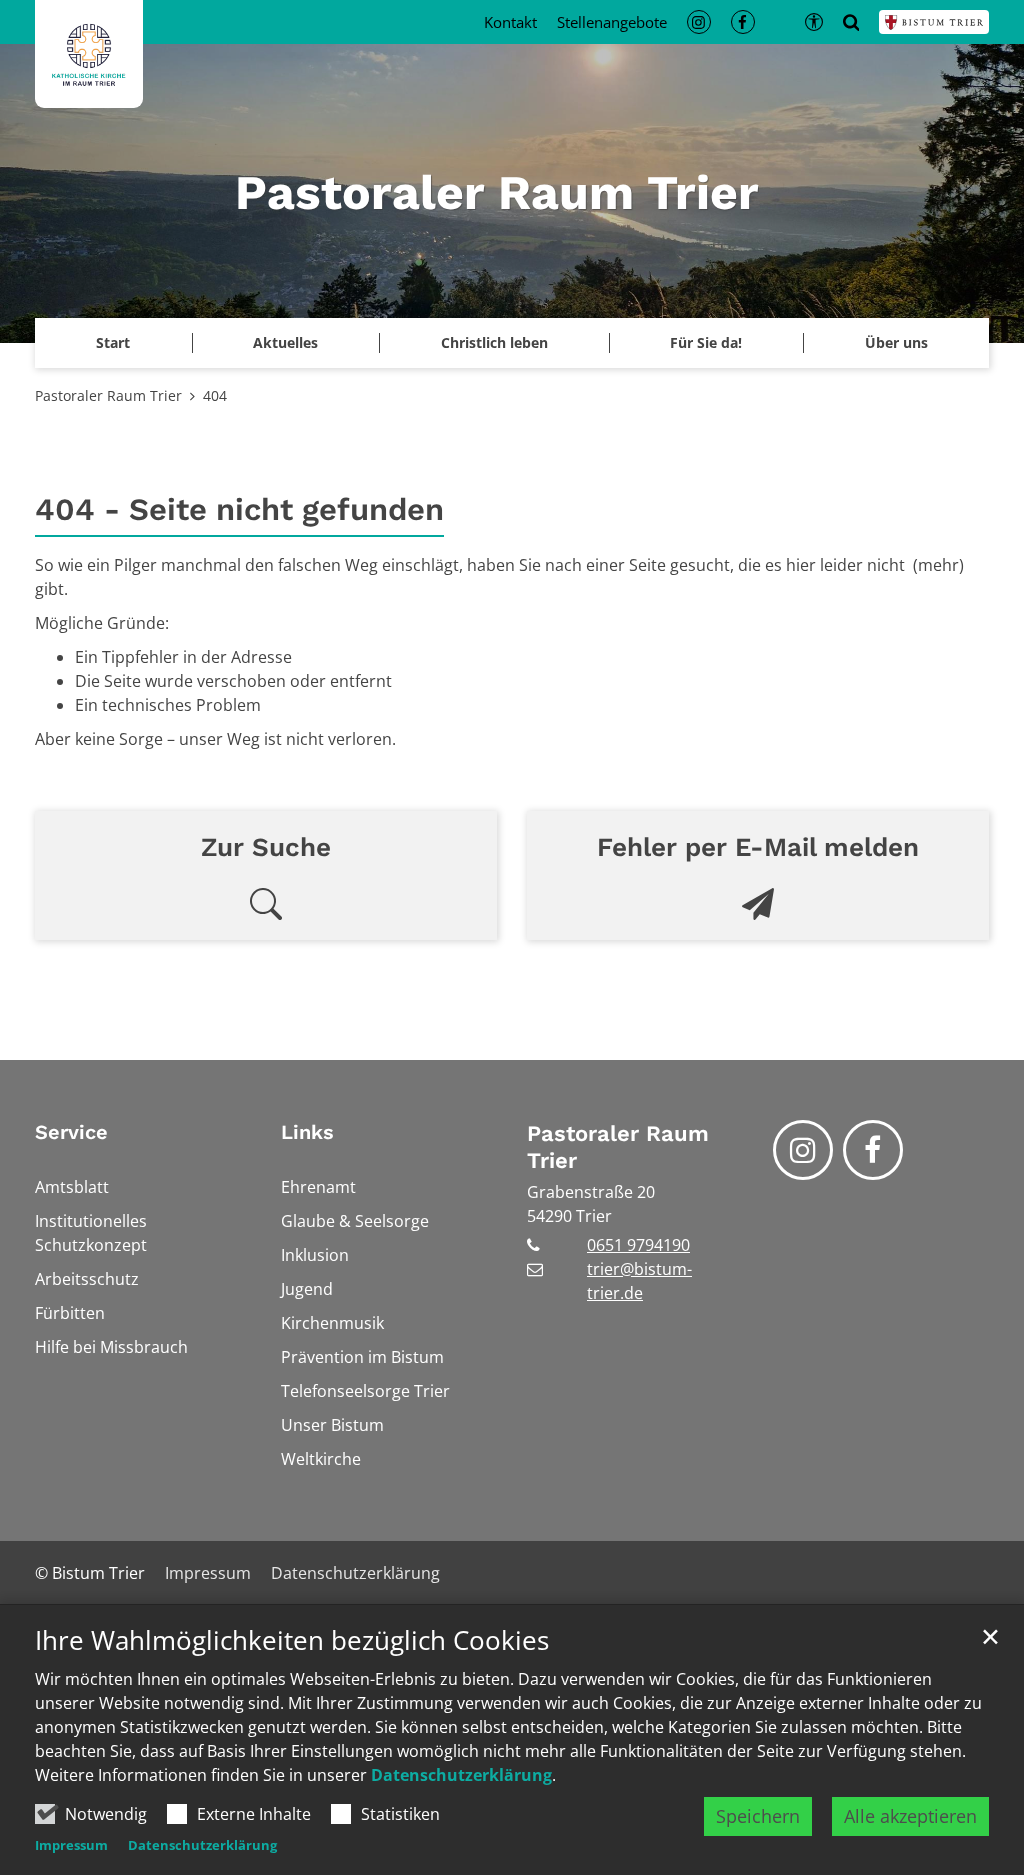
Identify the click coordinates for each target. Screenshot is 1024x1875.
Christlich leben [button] (494, 342)
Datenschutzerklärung (461, 1775)
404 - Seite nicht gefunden (239, 509)
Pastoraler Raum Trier (108, 395)
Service (71, 1132)
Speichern (758, 1816)
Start (113, 342)
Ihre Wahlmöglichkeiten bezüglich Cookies (292, 1640)
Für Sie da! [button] (706, 342)
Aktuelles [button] (285, 342)
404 (215, 395)
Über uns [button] (896, 342)
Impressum (71, 1845)
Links (307, 1132)
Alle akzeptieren (910, 1816)
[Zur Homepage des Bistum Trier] (934, 22)
